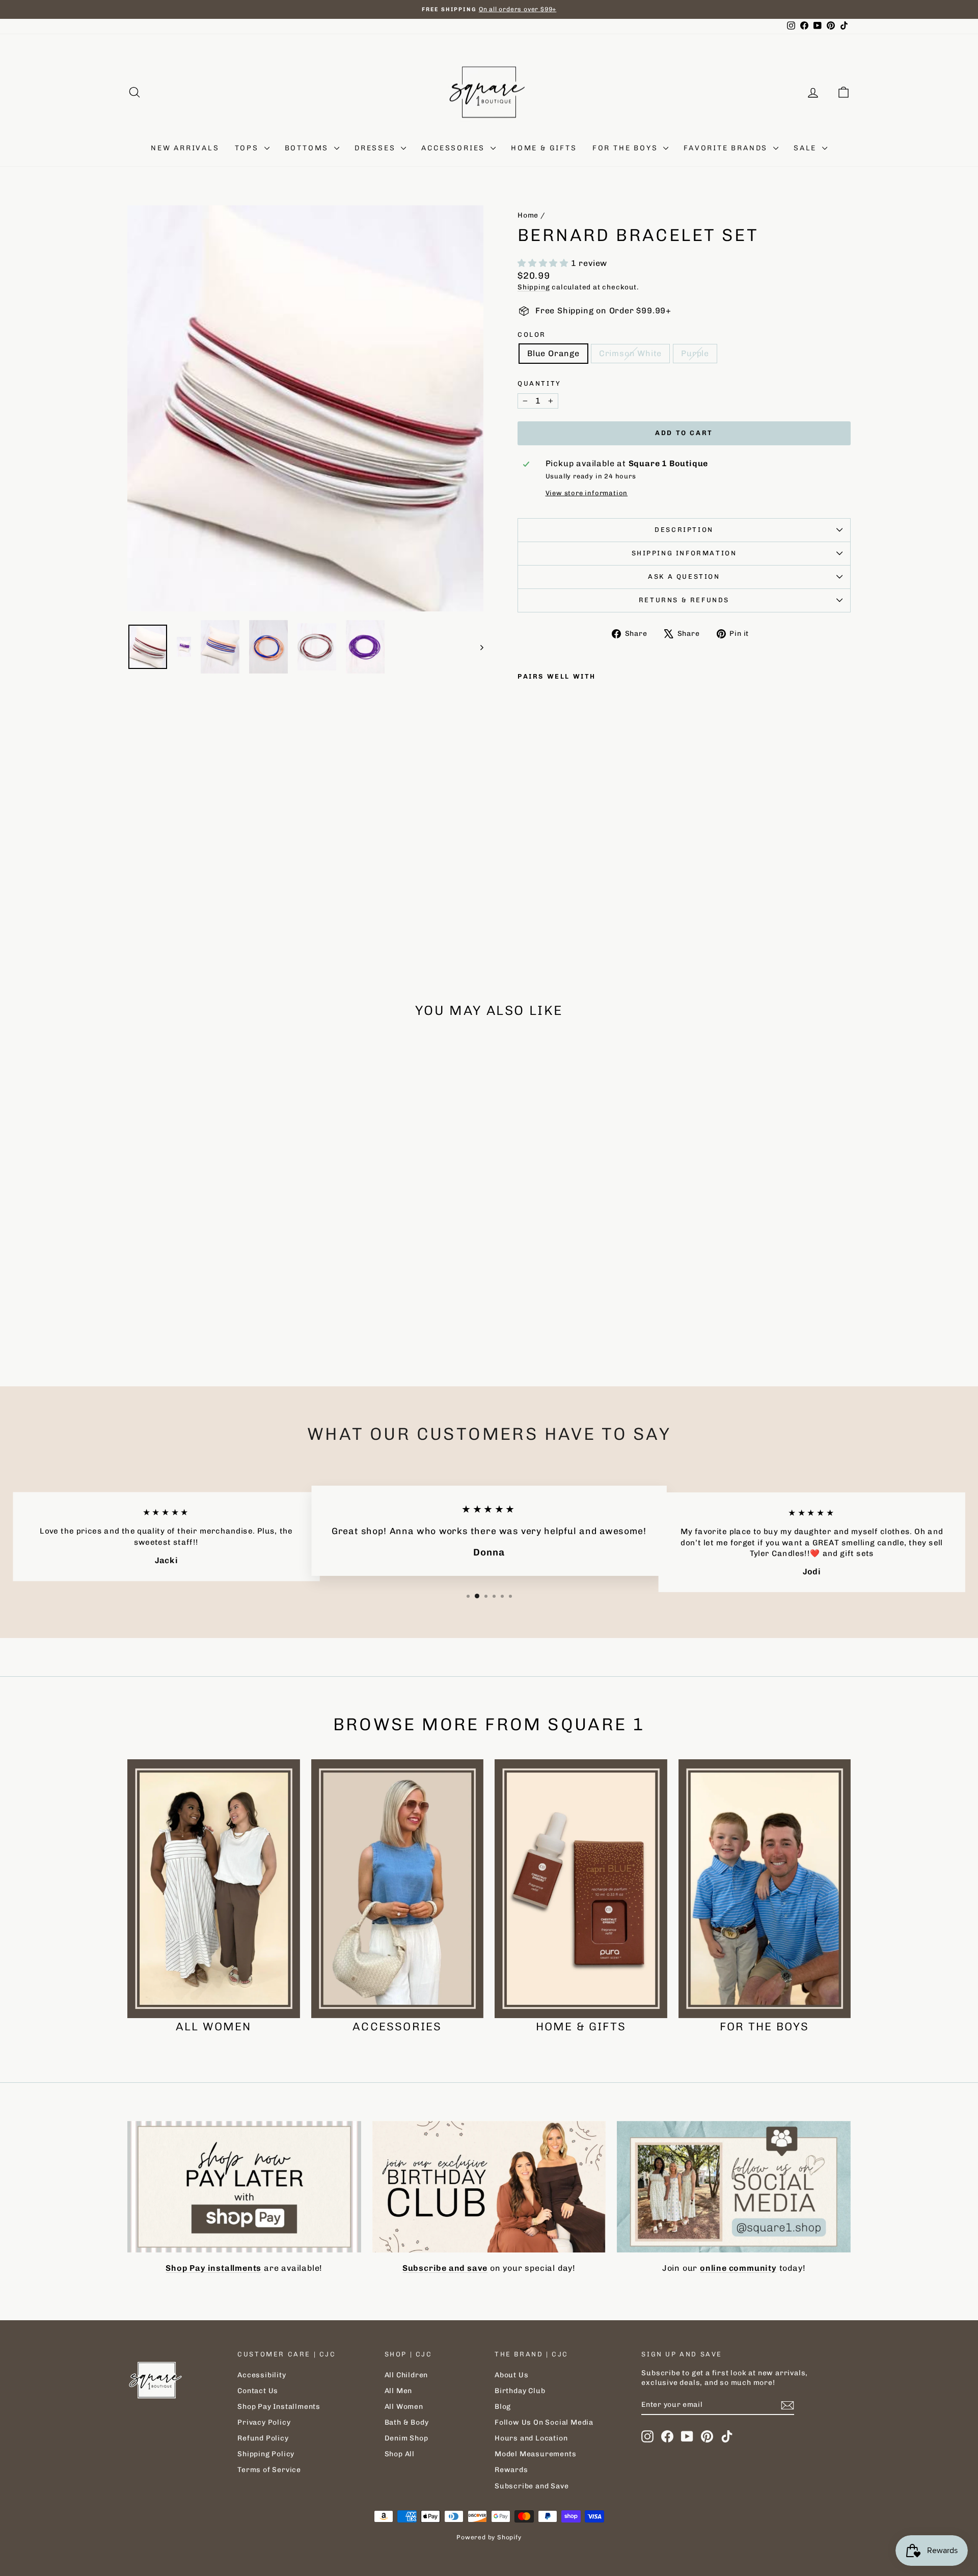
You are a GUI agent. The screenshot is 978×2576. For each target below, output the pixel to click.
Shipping (534, 287)
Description (684, 530)
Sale (807, 148)
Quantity (539, 383)
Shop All (400, 2454)
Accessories (455, 148)
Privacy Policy (264, 2422)
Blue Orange (553, 353)
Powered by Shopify (489, 2537)
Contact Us (258, 2391)
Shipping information (684, 553)
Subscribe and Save (532, 2486)
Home (528, 215)
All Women (404, 2407)
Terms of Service (269, 2470)
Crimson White (630, 353)
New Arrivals (185, 148)
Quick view (213, 1291)
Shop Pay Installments (279, 2407)
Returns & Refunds (684, 600)
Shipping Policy (266, 2454)
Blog (503, 2407)
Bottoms (308, 148)
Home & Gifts (544, 148)
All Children (406, 2375)
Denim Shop (406, 2438)
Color (532, 334)
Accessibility (262, 2375)
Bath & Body (407, 2422)
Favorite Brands (727, 148)
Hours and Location (531, 2438)
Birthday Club (520, 2391)
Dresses (376, 148)
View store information (587, 493)
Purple (695, 353)
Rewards (511, 2470)
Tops (248, 148)
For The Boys (627, 148)
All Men (399, 2391)
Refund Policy (263, 2438)
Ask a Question (684, 576)
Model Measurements (535, 2454)
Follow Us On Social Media (544, 2422)
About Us (511, 2375)
